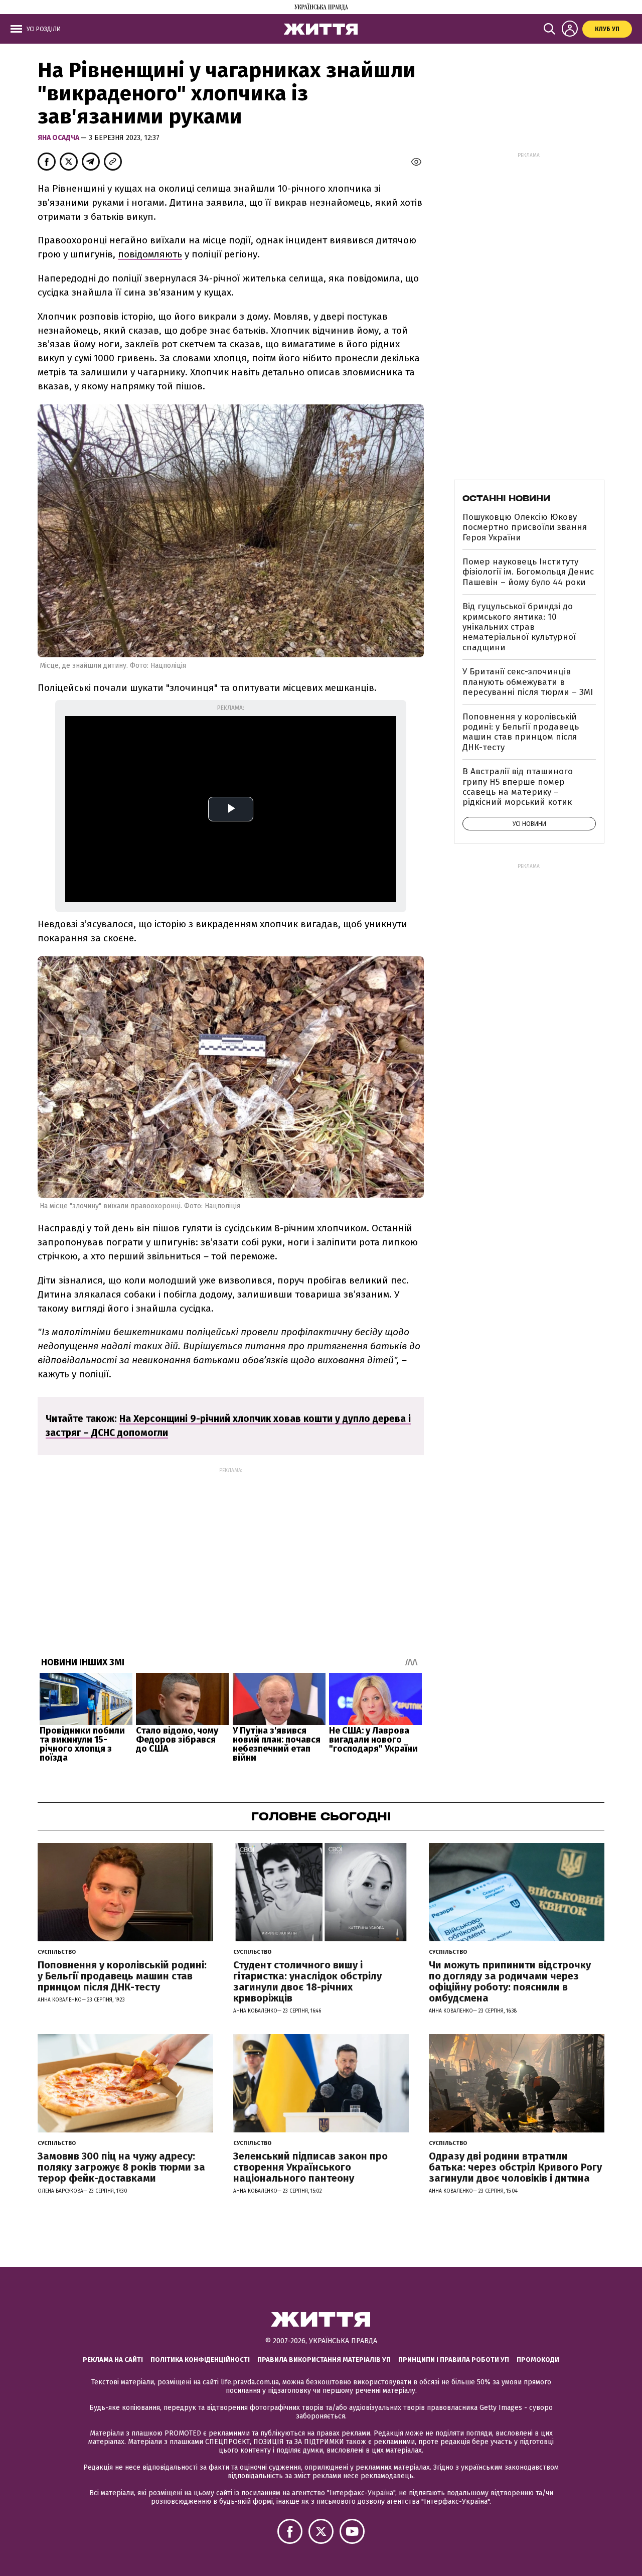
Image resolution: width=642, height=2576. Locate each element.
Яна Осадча (59, 138)
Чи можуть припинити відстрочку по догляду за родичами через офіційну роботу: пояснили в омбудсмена (510, 1981)
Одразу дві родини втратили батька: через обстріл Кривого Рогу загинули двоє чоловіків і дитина (515, 2167)
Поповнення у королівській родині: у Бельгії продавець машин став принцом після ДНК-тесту (521, 732)
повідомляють (150, 254)
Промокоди (538, 2359)
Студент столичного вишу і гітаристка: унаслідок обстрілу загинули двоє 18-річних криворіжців (307, 1981)
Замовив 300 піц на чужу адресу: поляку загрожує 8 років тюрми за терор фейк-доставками (121, 2167)
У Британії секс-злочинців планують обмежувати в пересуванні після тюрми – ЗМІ (528, 682)
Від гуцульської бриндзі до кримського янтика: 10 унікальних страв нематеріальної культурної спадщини (519, 627)
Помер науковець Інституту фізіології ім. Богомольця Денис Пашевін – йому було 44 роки (528, 572)
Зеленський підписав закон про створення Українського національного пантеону (310, 2167)
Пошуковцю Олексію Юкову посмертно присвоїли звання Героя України (525, 527)
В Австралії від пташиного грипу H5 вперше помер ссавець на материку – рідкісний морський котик (518, 787)
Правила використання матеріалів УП (324, 2359)
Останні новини (506, 498)
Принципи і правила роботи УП (454, 2359)
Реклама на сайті (113, 2359)
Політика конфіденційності (200, 2359)
